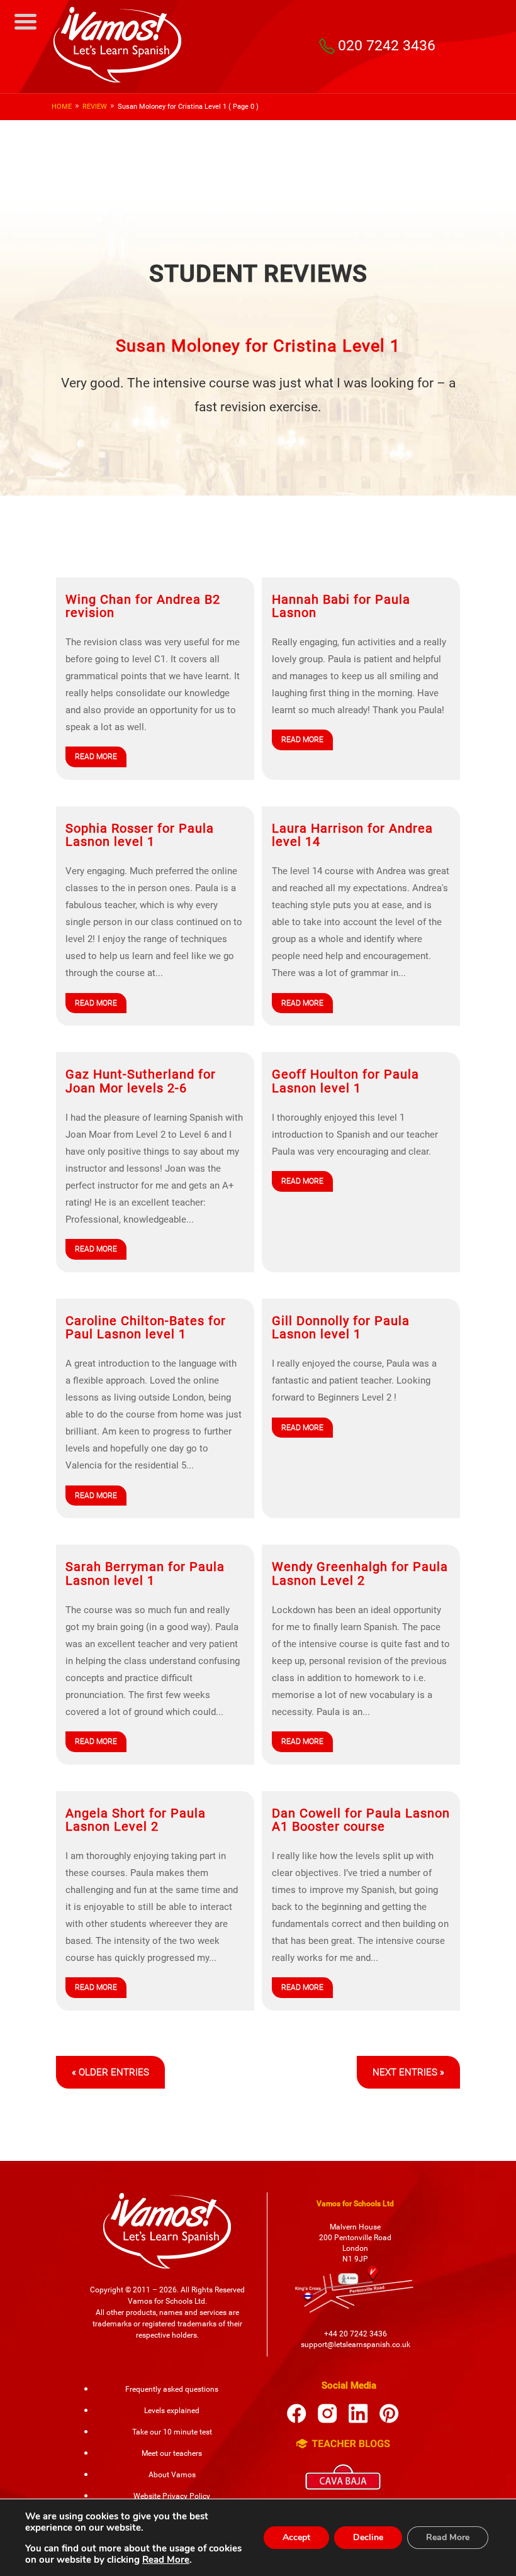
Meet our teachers (172, 2453)
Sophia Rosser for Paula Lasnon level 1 (140, 835)
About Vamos (172, 2475)
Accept (296, 2537)
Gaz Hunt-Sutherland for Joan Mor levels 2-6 (141, 1081)
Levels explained (172, 2411)
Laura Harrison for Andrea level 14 (352, 835)
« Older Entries (110, 2072)
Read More (166, 2560)
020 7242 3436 (387, 45)
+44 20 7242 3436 (356, 2334)
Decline (368, 2537)
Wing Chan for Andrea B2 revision (143, 606)
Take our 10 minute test (172, 2432)
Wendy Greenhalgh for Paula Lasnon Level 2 (360, 1574)
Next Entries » (408, 2072)
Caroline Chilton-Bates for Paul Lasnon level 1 (146, 1328)
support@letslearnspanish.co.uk (356, 2345)
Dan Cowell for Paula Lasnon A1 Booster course (361, 1820)
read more (96, 757)
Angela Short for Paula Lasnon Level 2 (136, 1820)
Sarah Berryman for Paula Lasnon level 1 (145, 1574)
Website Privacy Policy (172, 2496)
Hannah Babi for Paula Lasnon (341, 606)
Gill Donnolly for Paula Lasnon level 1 (341, 1328)
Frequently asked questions (172, 2389)
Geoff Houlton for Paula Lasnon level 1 (345, 1081)
